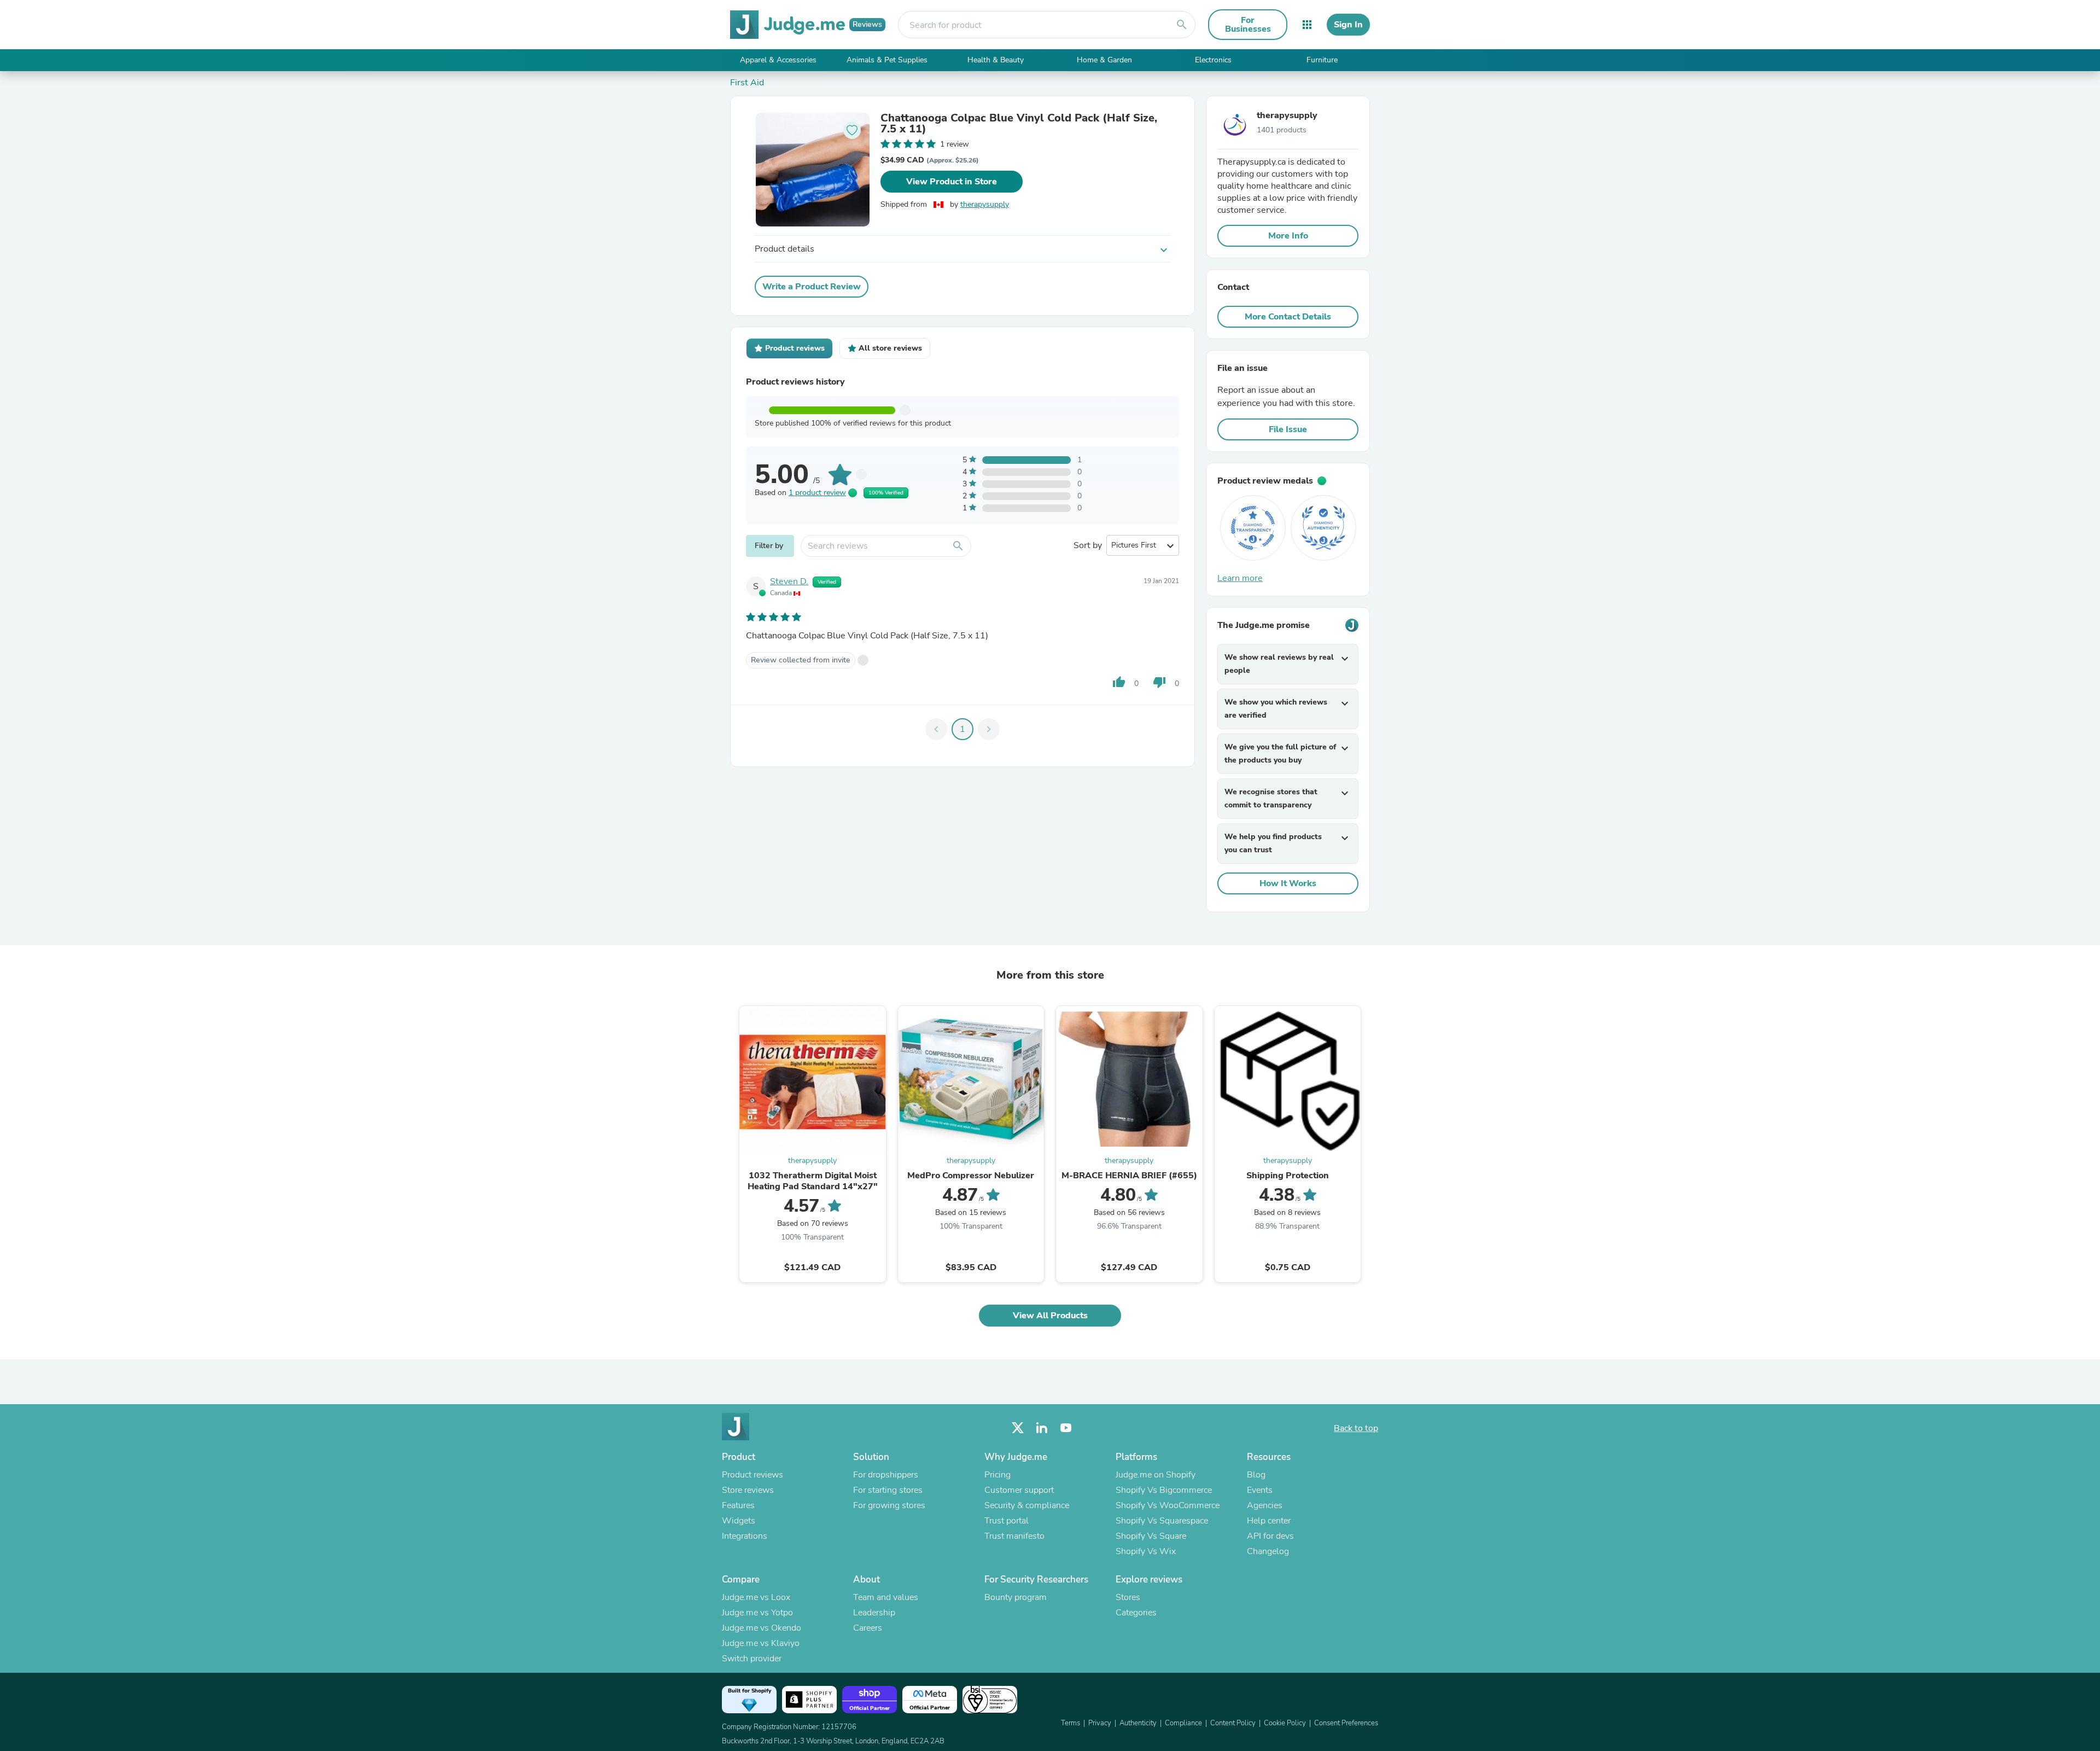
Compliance (1183, 1723)
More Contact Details (1288, 317)
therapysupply (985, 204)
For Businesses (1248, 25)
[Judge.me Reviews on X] (1018, 1428)
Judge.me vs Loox (756, 1597)
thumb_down (1159, 682)
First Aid (747, 83)
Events (1260, 1490)
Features (738, 1505)
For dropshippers (886, 1475)
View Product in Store (952, 182)
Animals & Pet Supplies (887, 60)
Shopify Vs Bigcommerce (1164, 1490)
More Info (1288, 236)
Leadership (874, 1613)
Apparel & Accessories (778, 60)
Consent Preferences (1346, 1723)
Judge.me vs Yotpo (757, 1613)
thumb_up (1119, 682)
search (1182, 25)
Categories (1136, 1613)
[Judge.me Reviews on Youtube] (1066, 1428)
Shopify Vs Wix (1146, 1551)
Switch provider (752, 1659)
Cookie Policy (1285, 1723)
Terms (1071, 1723)
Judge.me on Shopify (1156, 1475)
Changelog (1268, 1551)
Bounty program (1016, 1597)
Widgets (739, 1521)
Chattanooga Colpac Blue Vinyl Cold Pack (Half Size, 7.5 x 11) (1019, 124)
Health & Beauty (996, 60)
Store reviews (748, 1490)
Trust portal (1007, 1521)
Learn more (1240, 578)
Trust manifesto (1014, 1536)
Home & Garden (1104, 60)
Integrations (745, 1536)
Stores (1128, 1597)
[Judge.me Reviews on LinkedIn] (1042, 1428)
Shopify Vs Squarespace (1162, 1521)
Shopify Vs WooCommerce (1168, 1505)
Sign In (1348, 25)
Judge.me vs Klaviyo (761, 1643)
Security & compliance (1027, 1505)
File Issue (1288, 429)
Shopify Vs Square (1151, 1536)
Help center (1269, 1521)
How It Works (1288, 883)
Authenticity (1138, 1723)
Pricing (997, 1475)
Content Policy (1233, 1723)
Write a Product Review (812, 287)
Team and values (886, 1597)
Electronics (1213, 60)
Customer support (1019, 1490)
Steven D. (789, 581)
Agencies (1265, 1505)
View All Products (1050, 1316)
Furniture (1322, 60)
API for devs (1270, 1536)
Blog (1256, 1475)
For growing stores (889, 1505)
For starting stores (888, 1490)
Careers (868, 1628)
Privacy (1100, 1723)
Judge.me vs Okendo (762, 1628)
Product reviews (752, 1475)
